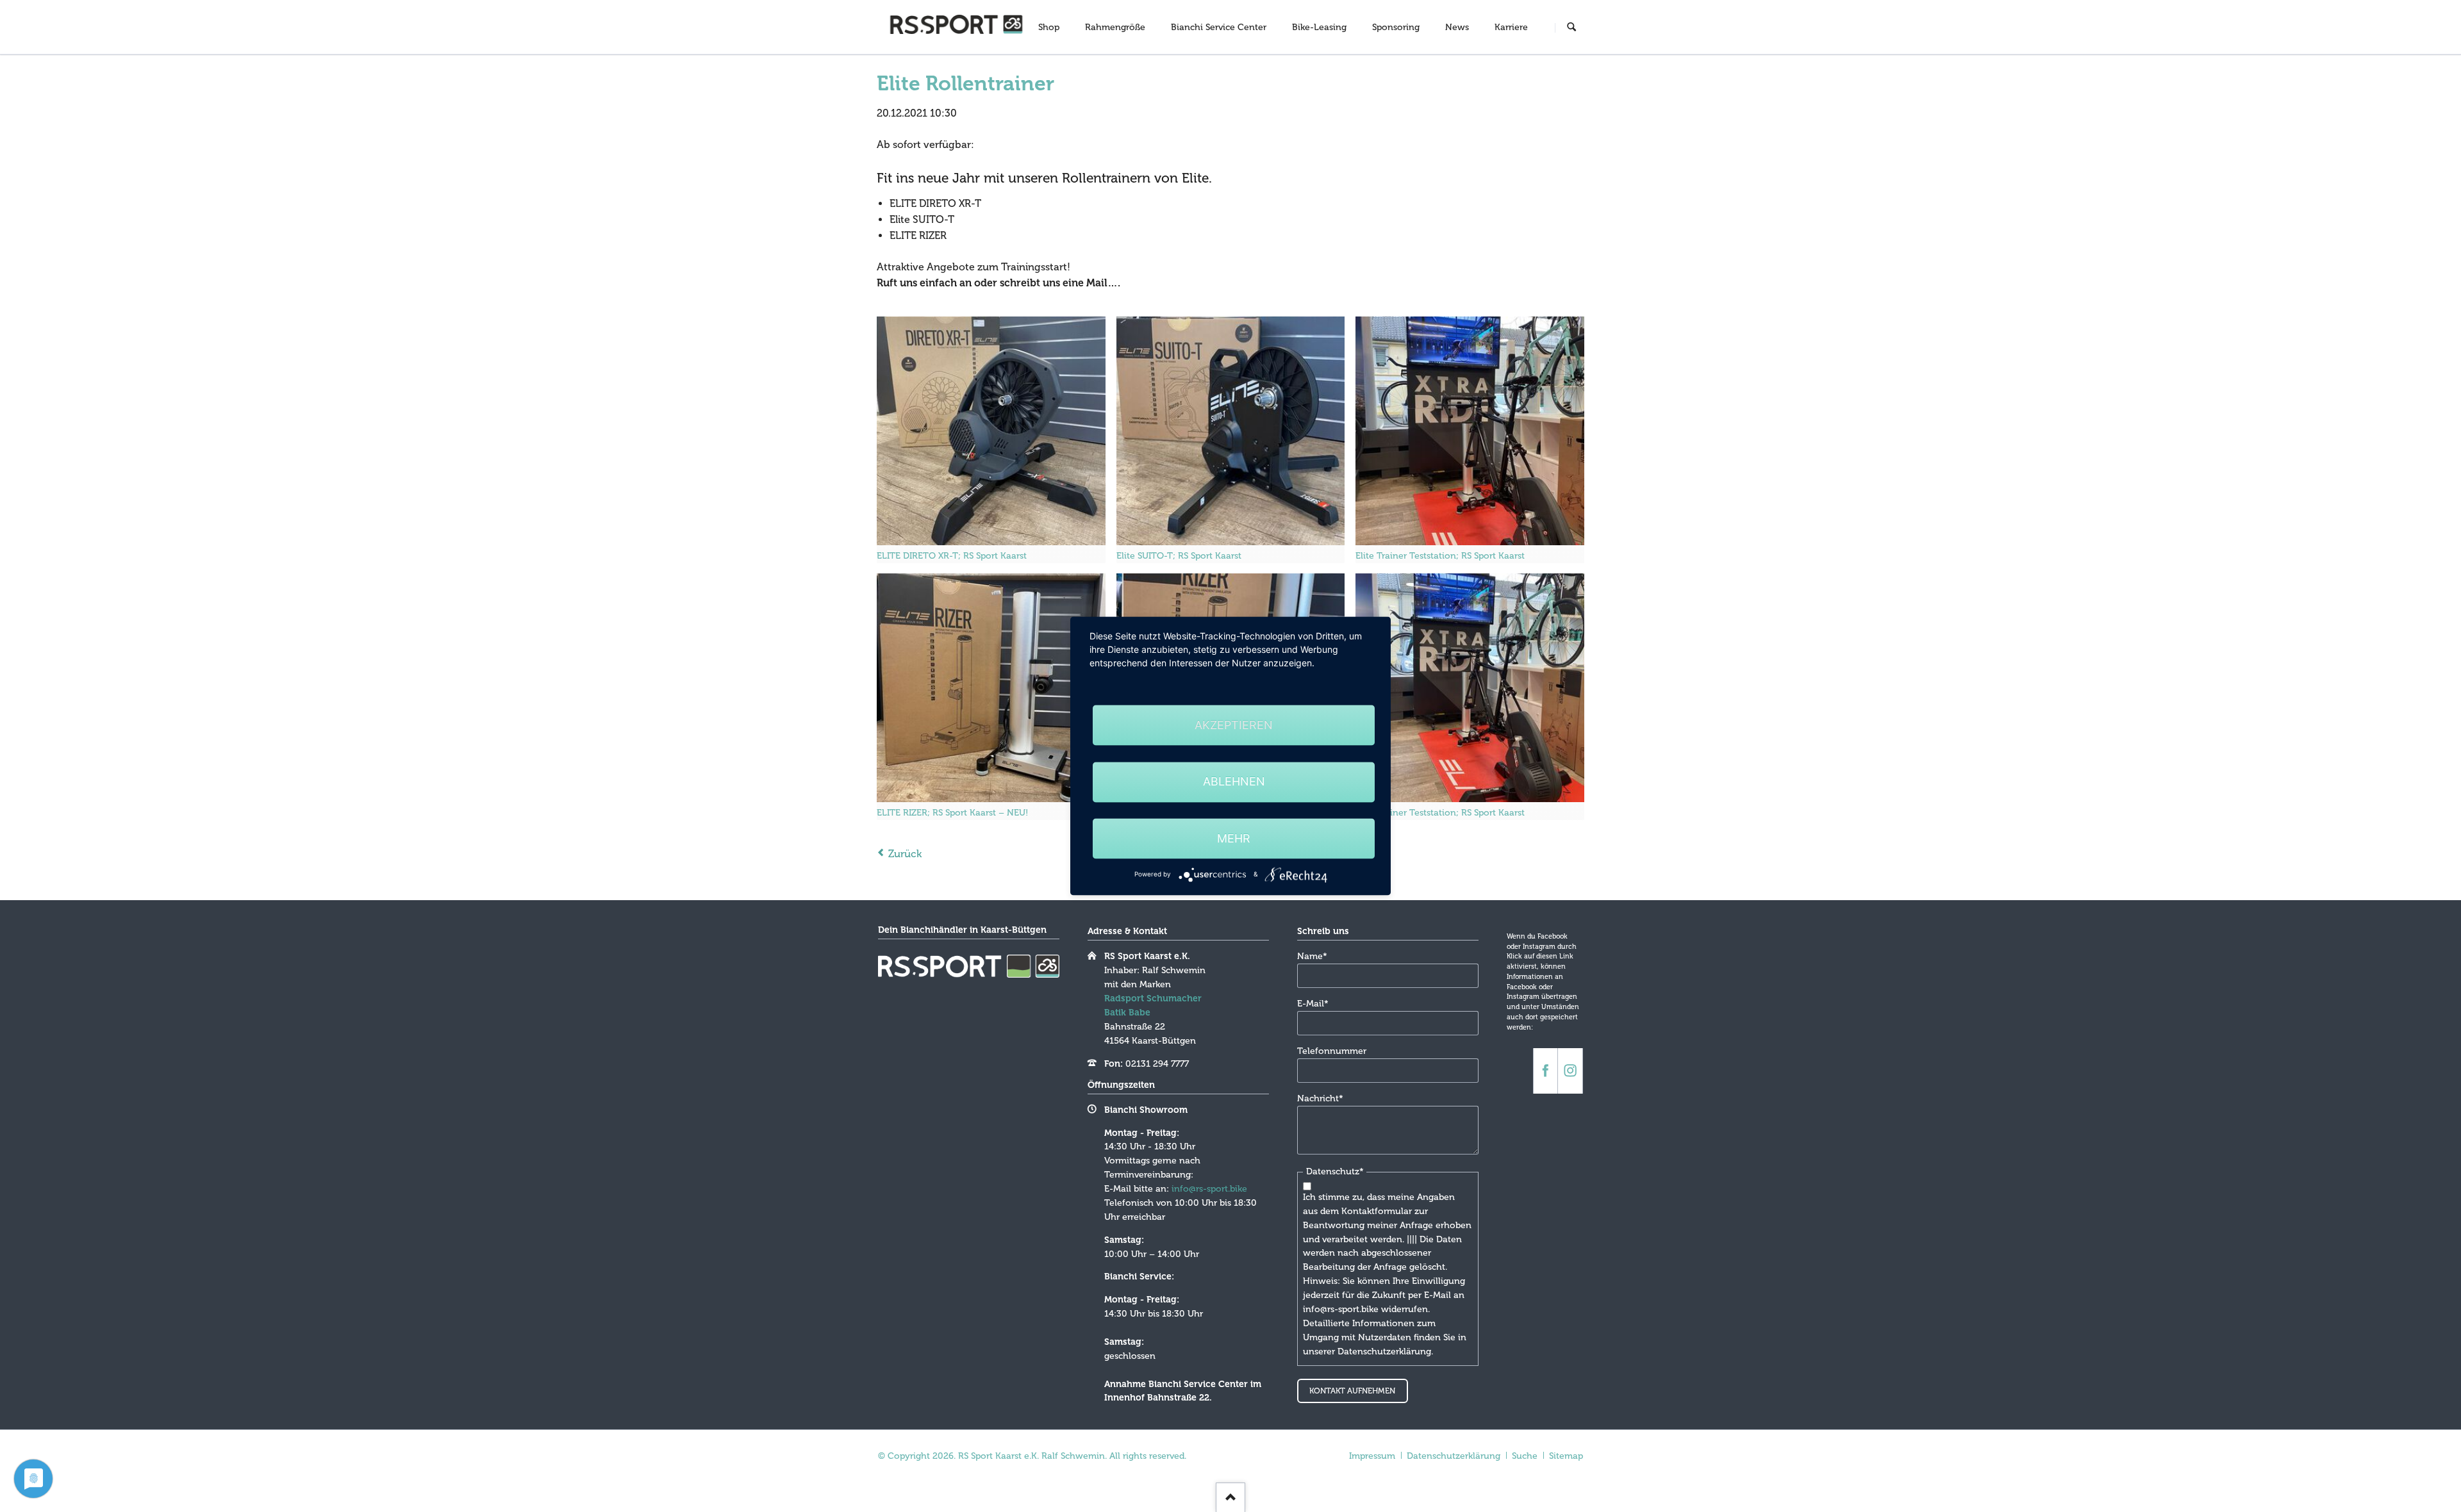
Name (1318, 956)
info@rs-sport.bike (1209, 1189)
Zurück (905, 854)
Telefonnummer (1332, 1051)
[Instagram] (1570, 1071)
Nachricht (1320, 1098)
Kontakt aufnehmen (1352, 1391)
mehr (1234, 838)
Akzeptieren (1234, 725)
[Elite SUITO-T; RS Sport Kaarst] (1231, 431)
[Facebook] (1545, 1071)
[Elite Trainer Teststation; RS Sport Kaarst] (1470, 431)
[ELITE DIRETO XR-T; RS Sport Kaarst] (991, 431)
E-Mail (1318, 1003)
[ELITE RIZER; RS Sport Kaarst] (991, 688)
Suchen (1571, 28)
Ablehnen (1234, 782)
